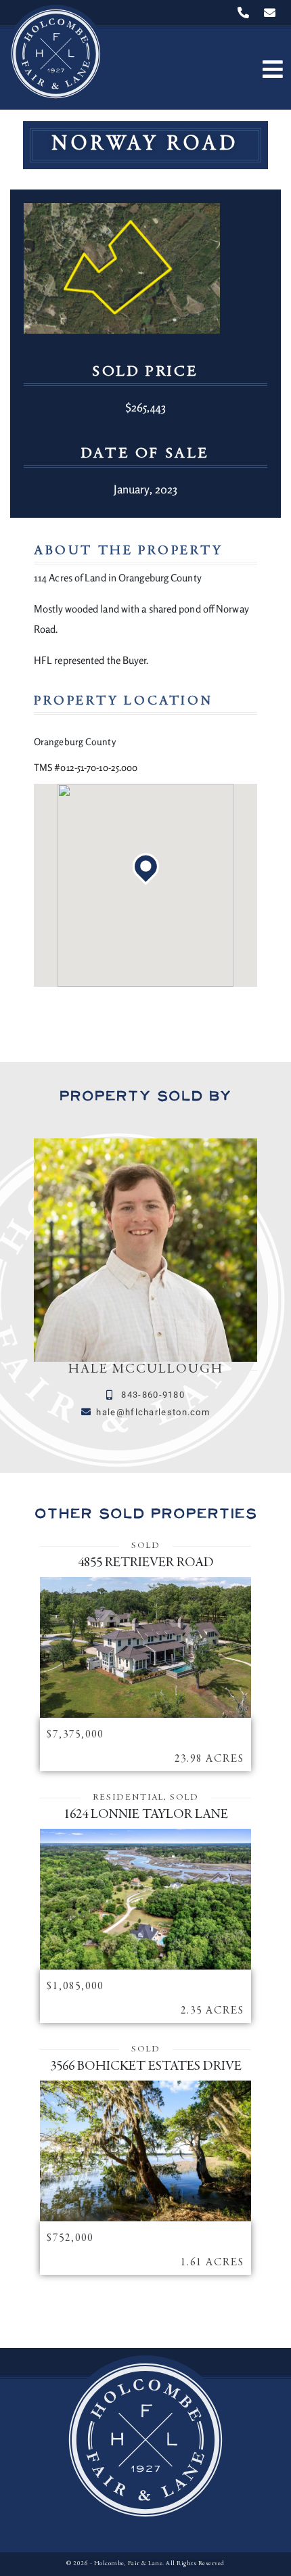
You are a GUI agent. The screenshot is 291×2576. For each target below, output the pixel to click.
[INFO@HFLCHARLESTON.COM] (273, 13)
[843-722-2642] (246, 13)
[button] (272, 69)
